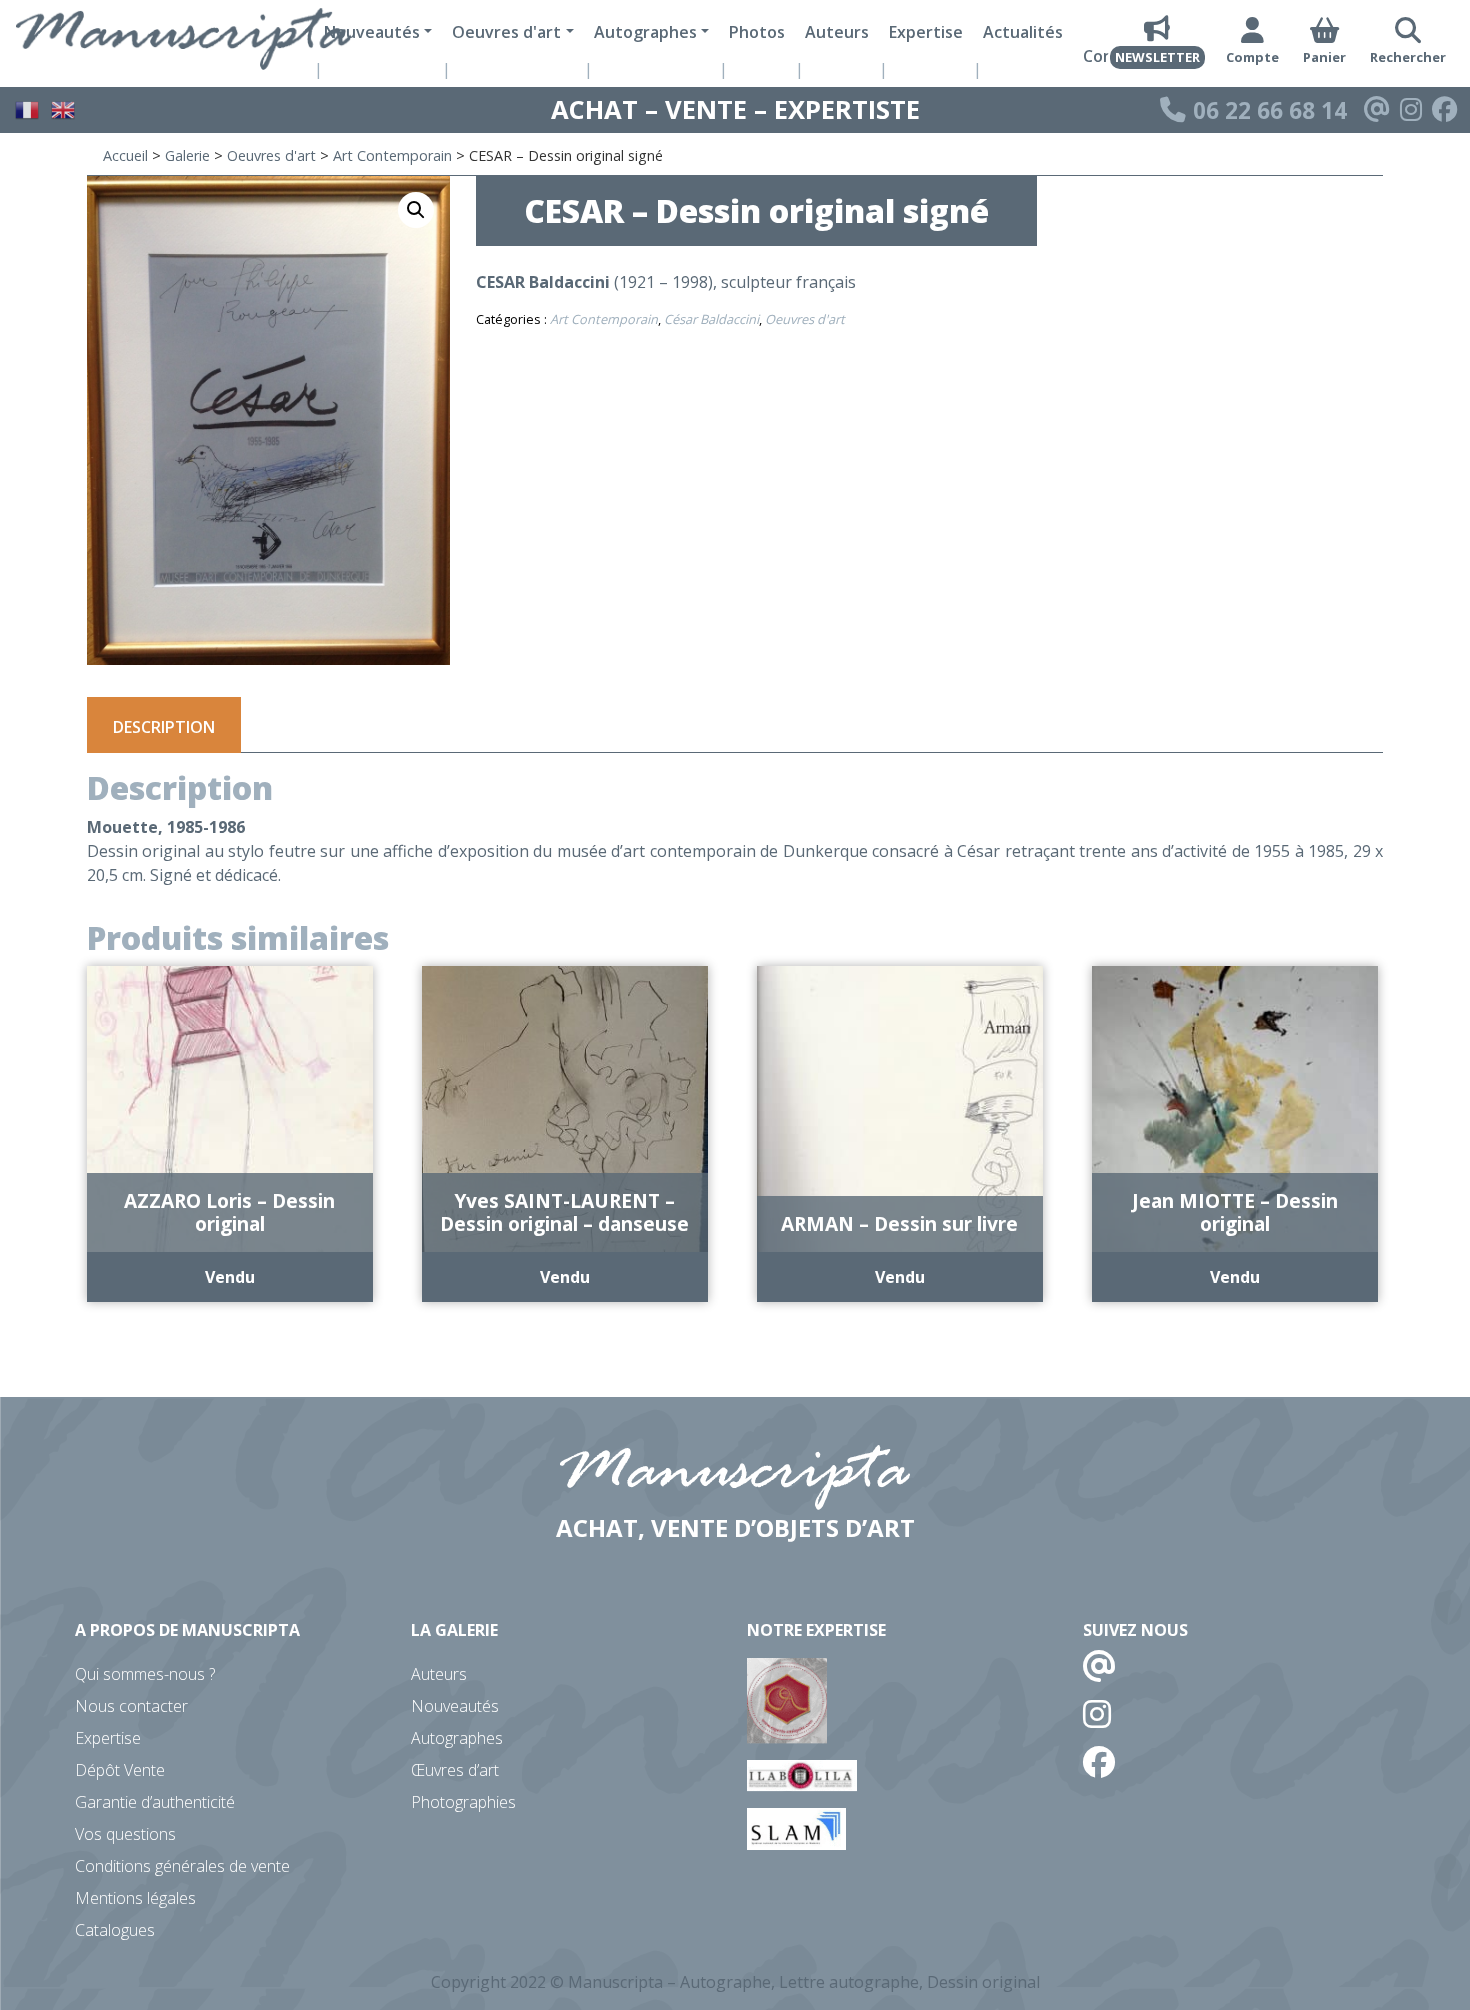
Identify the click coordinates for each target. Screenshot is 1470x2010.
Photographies (463, 1802)
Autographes (457, 1738)
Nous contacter (131, 1706)
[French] (28, 108)
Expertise (926, 32)
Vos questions (125, 1834)
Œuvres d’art (455, 1770)
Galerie (187, 155)
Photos (757, 32)
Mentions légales (135, 1898)
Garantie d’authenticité (155, 1802)
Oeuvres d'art (271, 155)
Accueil (125, 155)
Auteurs (837, 32)
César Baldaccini (711, 319)
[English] (64, 108)
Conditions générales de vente (182, 1866)
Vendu (230, 1277)
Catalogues (115, 1930)
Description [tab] (164, 727)
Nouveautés (455, 1706)
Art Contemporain (392, 155)
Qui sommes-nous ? (145, 1674)
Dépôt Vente (120, 1770)
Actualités (1023, 32)
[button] (416, 210)
